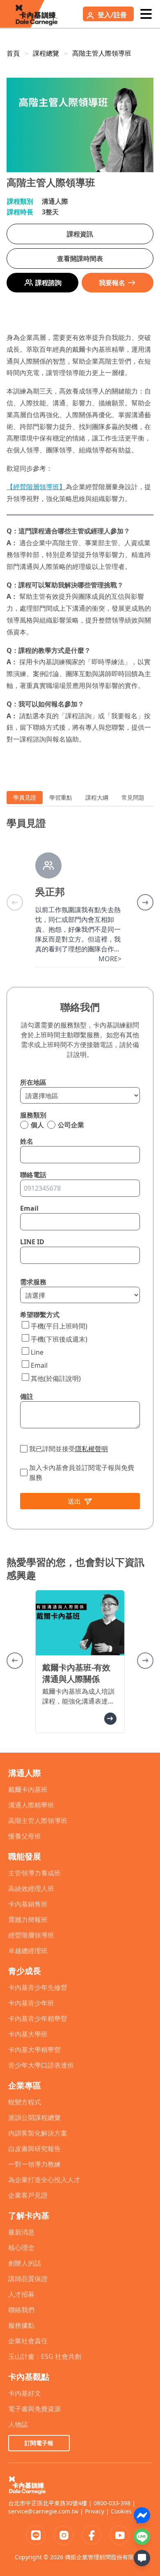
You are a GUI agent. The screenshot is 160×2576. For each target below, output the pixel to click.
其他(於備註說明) (56, 1378)
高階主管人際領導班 (102, 53)
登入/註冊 (112, 15)
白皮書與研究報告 (34, 2149)
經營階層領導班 (31, 1935)
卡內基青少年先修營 (38, 1987)
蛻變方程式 (25, 2102)
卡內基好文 (25, 2393)
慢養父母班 (25, 1836)
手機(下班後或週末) (59, 1339)
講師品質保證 (28, 2279)
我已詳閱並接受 (69, 1449)
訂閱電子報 (39, 2443)
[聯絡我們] (142, 2558)
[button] (145, 902)
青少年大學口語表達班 (41, 2065)
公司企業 (71, 1125)
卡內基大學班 (28, 2034)
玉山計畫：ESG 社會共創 (45, 2356)
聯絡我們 (21, 2310)
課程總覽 (46, 53)
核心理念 (21, 2248)
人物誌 (18, 2424)
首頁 (13, 53)
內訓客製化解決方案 (38, 2133)
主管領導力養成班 (34, 1873)
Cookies (121, 2511)
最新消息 (21, 2232)
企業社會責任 (28, 2341)
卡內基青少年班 (31, 2003)
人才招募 (21, 2294)
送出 (74, 1501)
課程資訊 (80, 234)
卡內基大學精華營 (34, 2050)
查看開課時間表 (80, 258)
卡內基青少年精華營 (38, 2019)
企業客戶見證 (28, 2195)
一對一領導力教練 (34, 2164)
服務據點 (21, 2325)
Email (39, 1365)
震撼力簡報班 (28, 1920)
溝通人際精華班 (31, 1805)
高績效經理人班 (31, 1888)
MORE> (110, 959)
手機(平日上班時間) (59, 1326)
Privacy (95, 2511)
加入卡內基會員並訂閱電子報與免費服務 (82, 1472)
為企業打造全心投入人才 (44, 2180)
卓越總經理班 (28, 1951)
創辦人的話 (25, 2263)
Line (37, 1352)
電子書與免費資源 (34, 2409)
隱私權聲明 (91, 1449)
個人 (37, 1125)
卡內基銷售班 (28, 1904)
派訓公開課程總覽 (34, 2117)
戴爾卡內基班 (28, 1789)
